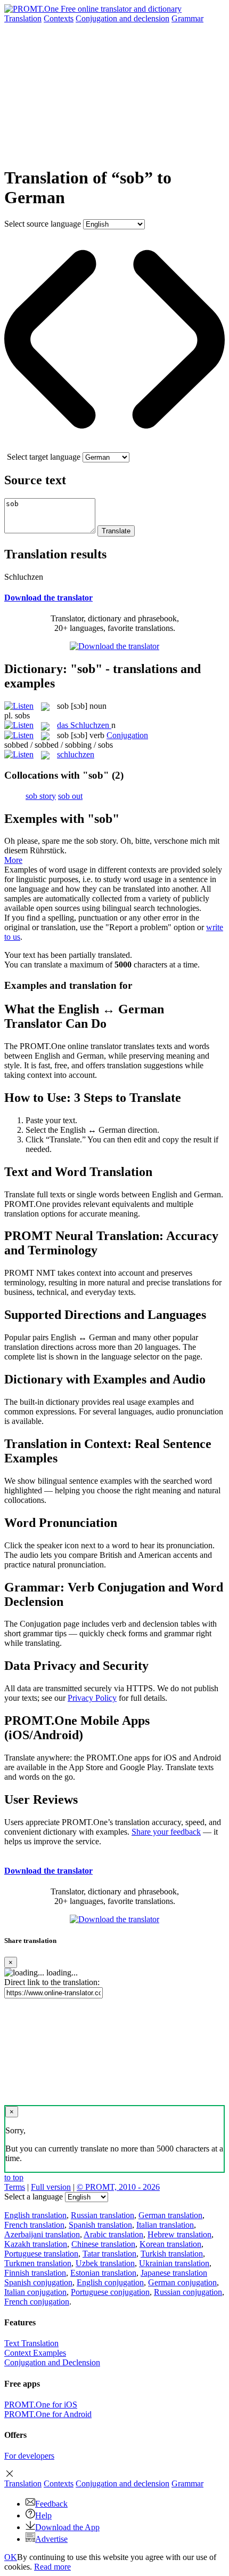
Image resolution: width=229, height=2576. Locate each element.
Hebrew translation (179, 2234)
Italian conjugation (35, 2292)
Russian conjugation (188, 2292)
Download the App (67, 2527)
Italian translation (165, 2225)
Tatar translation (109, 2254)
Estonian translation (103, 2273)
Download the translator (48, 598)
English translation (35, 2215)
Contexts (59, 18)
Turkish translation (172, 2254)
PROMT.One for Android (48, 2414)
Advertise (51, 2539)
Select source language (43, 224)
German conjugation (182, 2282)
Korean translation (170, 2244)
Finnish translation (35, 2273)
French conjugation (37, 2302)
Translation (23, 18)
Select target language (44, 457)
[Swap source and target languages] (114, 447)
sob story (41, 796)
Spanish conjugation (38, 2282)
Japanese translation (174, 2273)
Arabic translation (113, 2234)
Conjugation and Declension (52, 2362)
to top (14, 2177)
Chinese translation (103, 2244)
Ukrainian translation (174, 2263)
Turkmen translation (38, 2263)
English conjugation (110, 2282)
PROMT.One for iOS (41, 2405)
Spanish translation (100, 2225)
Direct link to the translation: (52, 1982)
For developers (29, 2456)
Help (43, 2515)
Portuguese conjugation (110, 2292)
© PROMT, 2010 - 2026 (118, 2187)
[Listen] (19, 706)
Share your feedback (166, 1832)
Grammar (187, 18)
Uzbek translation (105, 2263)
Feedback (51, 2504)
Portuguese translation (41, 2254)
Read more (52, 2567)
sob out (70, 796)
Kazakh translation (36, 2244)
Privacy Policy (92, 1698)
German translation (170, 2215)
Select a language (34, 2197)
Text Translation (31, 2343)
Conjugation (122, 18)
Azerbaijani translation (42, 2234)
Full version (51, 2187)
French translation (34, 2225)
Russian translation (103, 2215)
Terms (15, 2187)
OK (11, 2557)
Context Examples (35, 2353)
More (13, 860)
